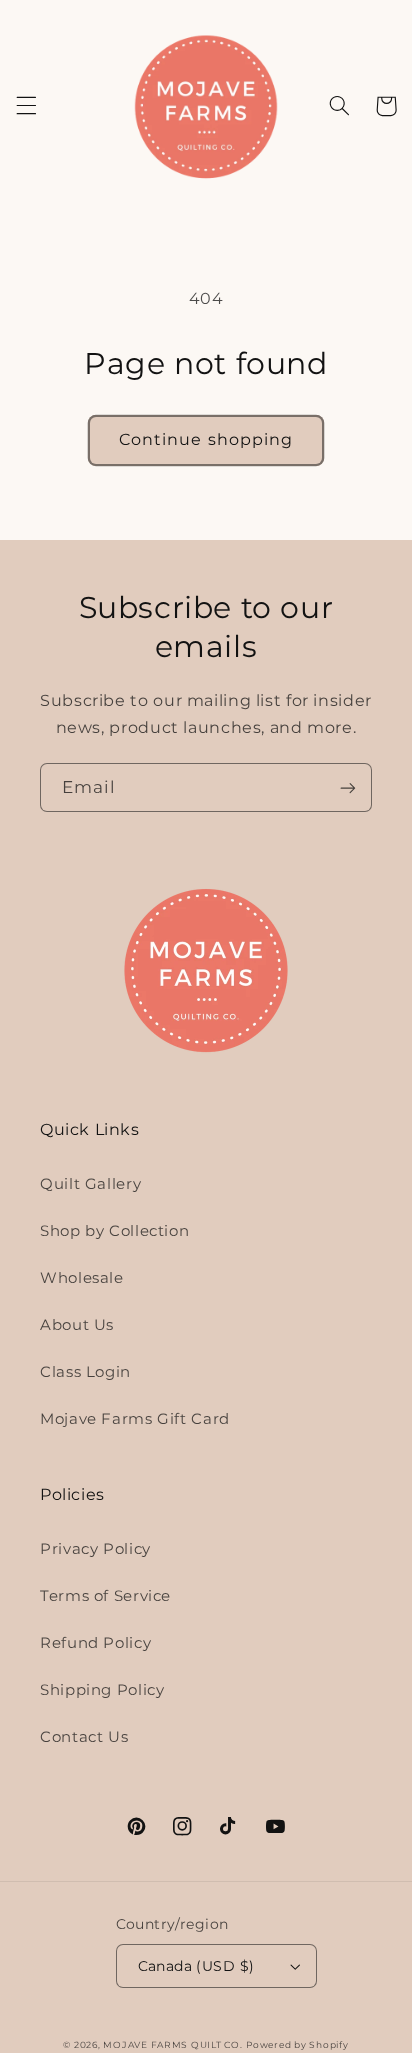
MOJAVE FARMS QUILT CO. (172, 2045)
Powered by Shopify (297, 2045)
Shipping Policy (102, 1690)
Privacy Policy (95, 1549)
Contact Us (84, 1737)
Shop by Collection (114, 1231)
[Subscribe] (348, 787)
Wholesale (82, 1278)
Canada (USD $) (196, 1966)
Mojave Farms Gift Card (135, 1419)
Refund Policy (95, 1643)
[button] (26, 106)
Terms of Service (105, 1596)
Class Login (85, 1372)
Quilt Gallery (90, 1184)
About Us (77, 1325)
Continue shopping (206, 439)
